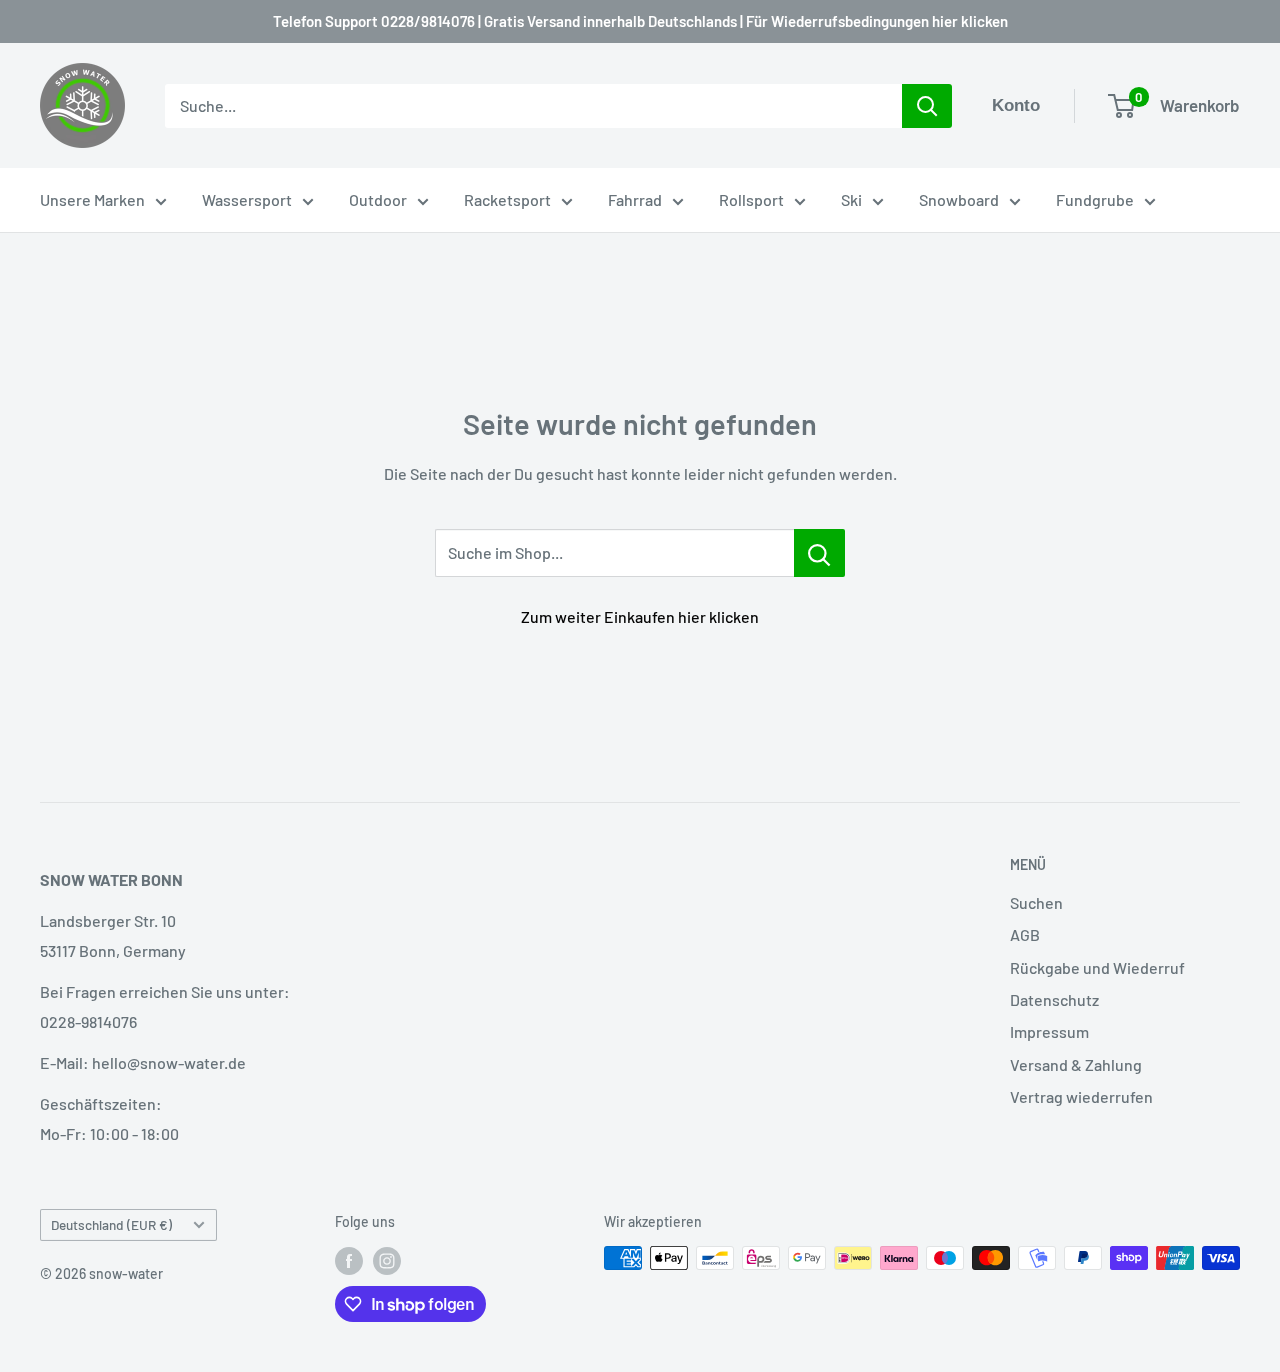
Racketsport (507, 199)
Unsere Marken (92, 199)
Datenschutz (1054, 999)
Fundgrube (1095, 199)
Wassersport (247, 199)
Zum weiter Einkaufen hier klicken (640, 616)
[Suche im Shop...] (819, 553)
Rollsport (751, 199)
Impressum (1049, 1031)
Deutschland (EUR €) (111, 1224)
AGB (1025, 934)
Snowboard (959, 199)
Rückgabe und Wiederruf (1097, 967)
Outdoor (378, 199)
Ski (851, 199)
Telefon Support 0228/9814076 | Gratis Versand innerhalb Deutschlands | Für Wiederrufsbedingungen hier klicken (640, 21)
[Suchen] (927, 106)
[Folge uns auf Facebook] (349, 1260)
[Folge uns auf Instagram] (387, 1260)
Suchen (1036, 902)
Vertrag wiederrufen (1081, 1096)
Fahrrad (635, 199)
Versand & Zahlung (1076, 1064)
